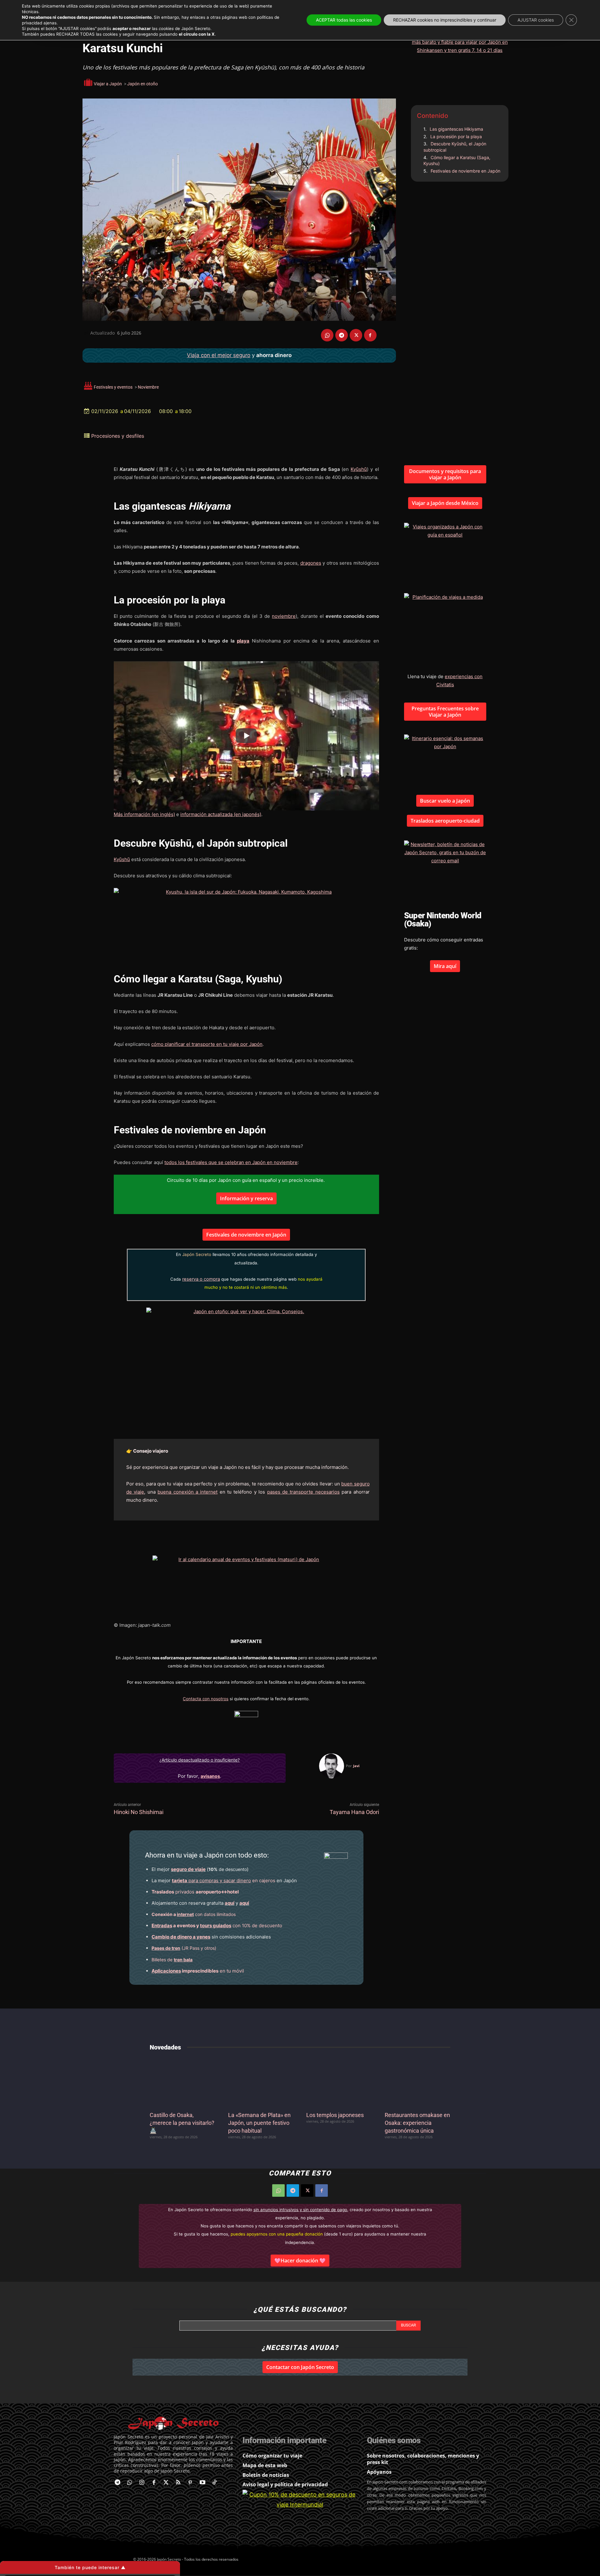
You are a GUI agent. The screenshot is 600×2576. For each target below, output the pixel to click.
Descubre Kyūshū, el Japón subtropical (455, 147)
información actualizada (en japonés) (221, 814)
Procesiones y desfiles (118, 436)
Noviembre (148, 387)
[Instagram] (142, 2483)
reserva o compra (201, 1279)
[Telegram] (342, 335)
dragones (311, 563)
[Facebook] (370, 335)
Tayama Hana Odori (354, 1812)
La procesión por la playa (456, 136)
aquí (230, 1903)
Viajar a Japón (108, 84)
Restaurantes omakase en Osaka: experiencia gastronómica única (417, 2123)
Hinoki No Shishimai (139, 1812)
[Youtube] (202, 2483)
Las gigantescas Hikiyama (456, 129)
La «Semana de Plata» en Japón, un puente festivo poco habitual (259, 2123)
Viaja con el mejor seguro (219, 355)
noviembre (284, 616)
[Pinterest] (190, 2483)
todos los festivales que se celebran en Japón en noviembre (231, 1162)
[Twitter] (166, 2483)
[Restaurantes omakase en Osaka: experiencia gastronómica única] (418, 2082)
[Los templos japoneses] (339, 2082)
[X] (356, 335)
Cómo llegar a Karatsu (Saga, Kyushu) (457, 161)
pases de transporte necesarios (303, 1492)
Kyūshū (359, 469)
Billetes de (172, 1960)
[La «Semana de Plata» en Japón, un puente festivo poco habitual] (261, 2082)
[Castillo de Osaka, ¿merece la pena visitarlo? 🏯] (183, 2082)
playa (243, 641)
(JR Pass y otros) (184, 1948)
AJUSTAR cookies (536, 20)
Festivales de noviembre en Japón (465, 171)
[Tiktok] (215, 2483)
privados (195, 1892)
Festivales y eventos (113, 387)
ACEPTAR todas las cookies (344, 20)
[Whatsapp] (130, 2483)
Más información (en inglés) (144, 814)
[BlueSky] (227, 2483)
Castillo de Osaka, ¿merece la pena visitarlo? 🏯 (182, 2123)
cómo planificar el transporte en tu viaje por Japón (207, 1044)
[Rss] (178, 2483)
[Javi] (332, 1766)
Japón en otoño (142, 84)
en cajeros (224, 1880)
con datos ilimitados (194, 1914)
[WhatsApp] (327, 335)
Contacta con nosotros (206, 1699)
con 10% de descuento (217, 1926)
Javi (356, 1766)
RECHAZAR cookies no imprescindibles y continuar (445, 20)
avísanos (210, 1776)
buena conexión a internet (187, 1492)
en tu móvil (198, 1971)
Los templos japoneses (335, 2115)
